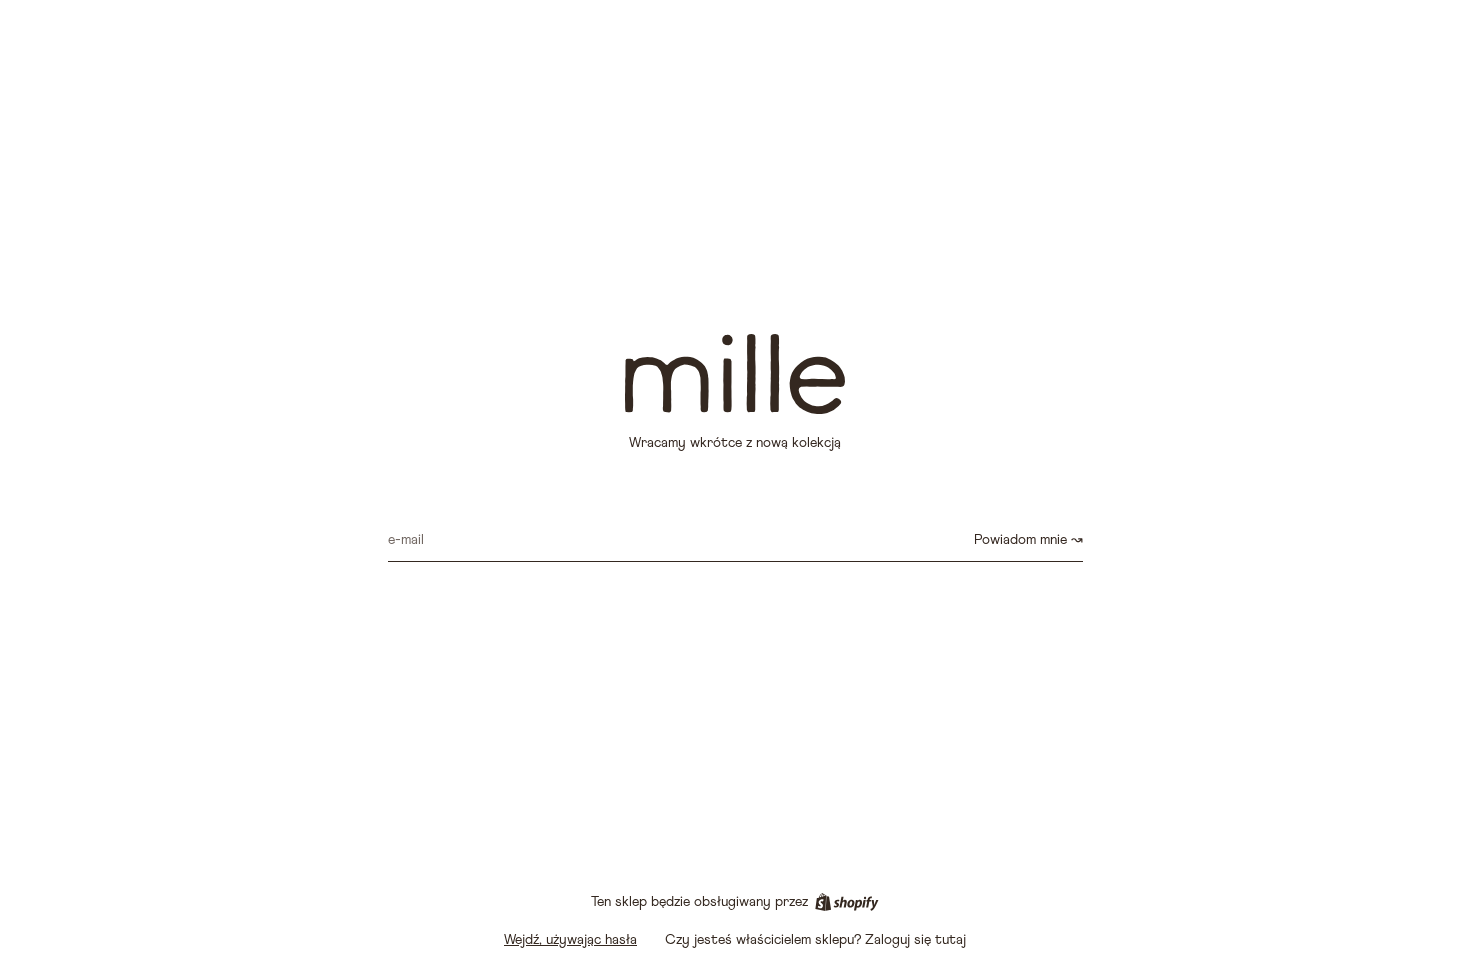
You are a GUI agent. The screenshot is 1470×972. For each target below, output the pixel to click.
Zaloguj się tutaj (915, 940)
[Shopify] (846, 902)
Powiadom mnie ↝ (1028, 540)
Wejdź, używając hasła (570, 940)
